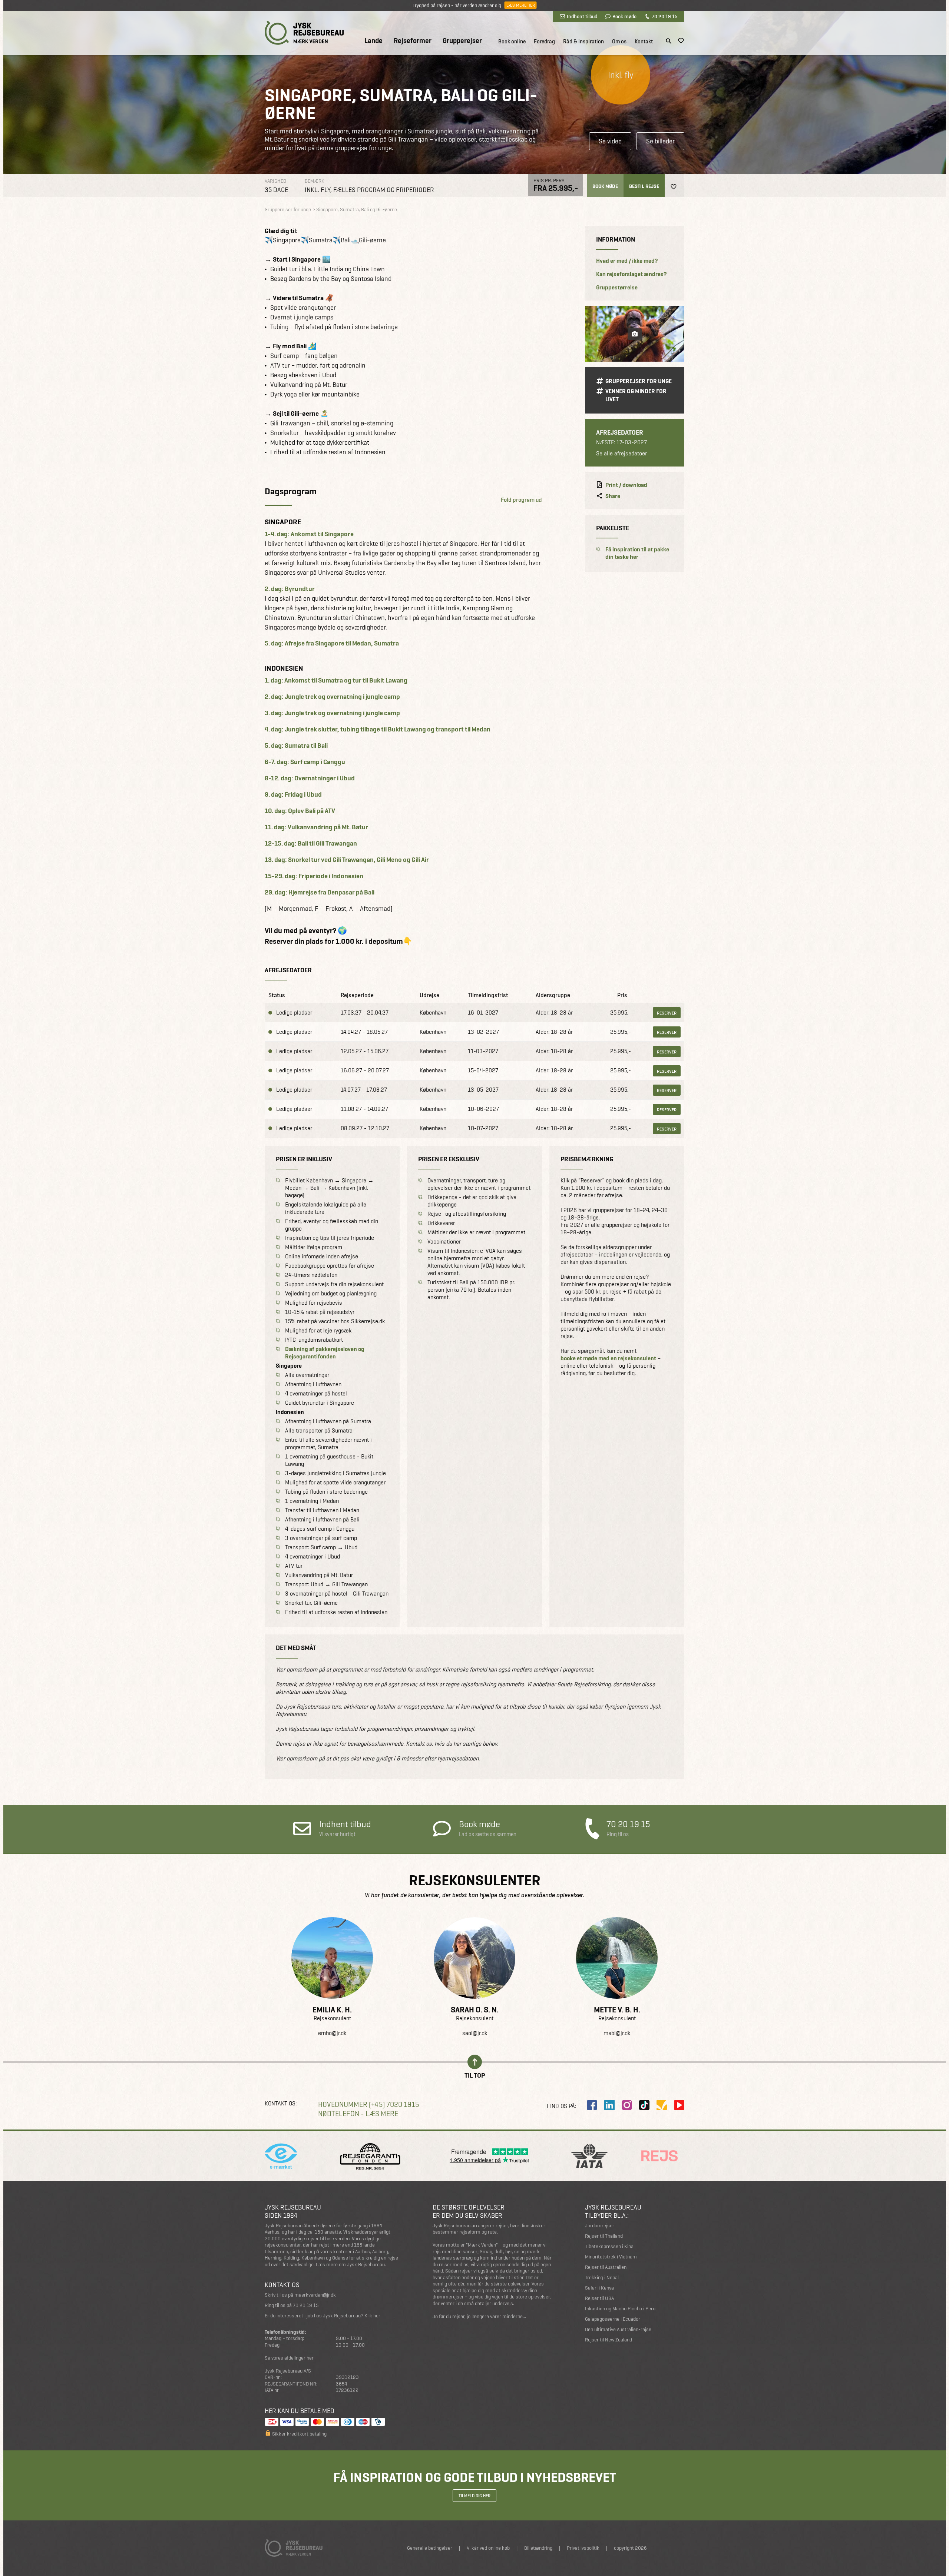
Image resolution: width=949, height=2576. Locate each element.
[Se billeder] (635, 334)
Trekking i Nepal (602, 2278)
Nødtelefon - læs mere (358, 2114)
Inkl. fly (621, 75)
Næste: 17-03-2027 (621, 443)
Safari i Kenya (599, 2288)
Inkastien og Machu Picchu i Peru (620, 2309)
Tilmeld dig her (474, 2496)
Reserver (667, 1013)
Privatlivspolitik (583, 2548)
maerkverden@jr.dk (315, 2295)
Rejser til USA (599, 2298)
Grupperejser (462, 41)
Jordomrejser (600, 2226)
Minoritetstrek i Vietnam (611, 2257)
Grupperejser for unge (639, 381)
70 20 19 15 (664, 16)
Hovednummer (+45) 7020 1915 (368, 2104)
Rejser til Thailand (604, 2236)
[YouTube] (679, 2105)
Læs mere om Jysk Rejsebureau (350, 2265)
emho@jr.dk (332, 2033)
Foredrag (544, 42)
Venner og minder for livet (636, 395)
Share (613, 496)
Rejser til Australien (606, 2267)
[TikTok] (644, 2105)
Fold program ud (521, 500)
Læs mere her (520, 5)
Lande (373, 41)
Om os (619, 42)
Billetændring (538, 2548)
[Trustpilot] (662, 2105)
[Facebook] (592, 2105)
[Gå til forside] (304, 33)
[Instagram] (627, 2105)
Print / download (626, 485)
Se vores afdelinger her (289, 2358)
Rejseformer (413, 41)
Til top (475, 2075)
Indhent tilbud (582, 16)
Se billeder (660, 141)
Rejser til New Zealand (609, 2340)
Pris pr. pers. (550, 180)
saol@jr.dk (475, 2033)
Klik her (372, 2316)
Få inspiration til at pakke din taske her (637, 553)
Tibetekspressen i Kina (609, 2246)
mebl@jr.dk (617, 2033)
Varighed (275, 181)
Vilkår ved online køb (488, 2548)
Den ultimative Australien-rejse (618, 2329)
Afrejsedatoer (620, 432)
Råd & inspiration (583, 42)
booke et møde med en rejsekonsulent (608, 1358)
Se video (610, 141)
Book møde (624, 16)
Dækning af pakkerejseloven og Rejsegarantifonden (325, 1353)
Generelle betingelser (430, 2548)
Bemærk (315, 181)
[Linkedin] (609, 2105)
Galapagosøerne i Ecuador (613, 2319)
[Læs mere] (332, 1958)
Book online (512, 42)
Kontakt (644, 42)
